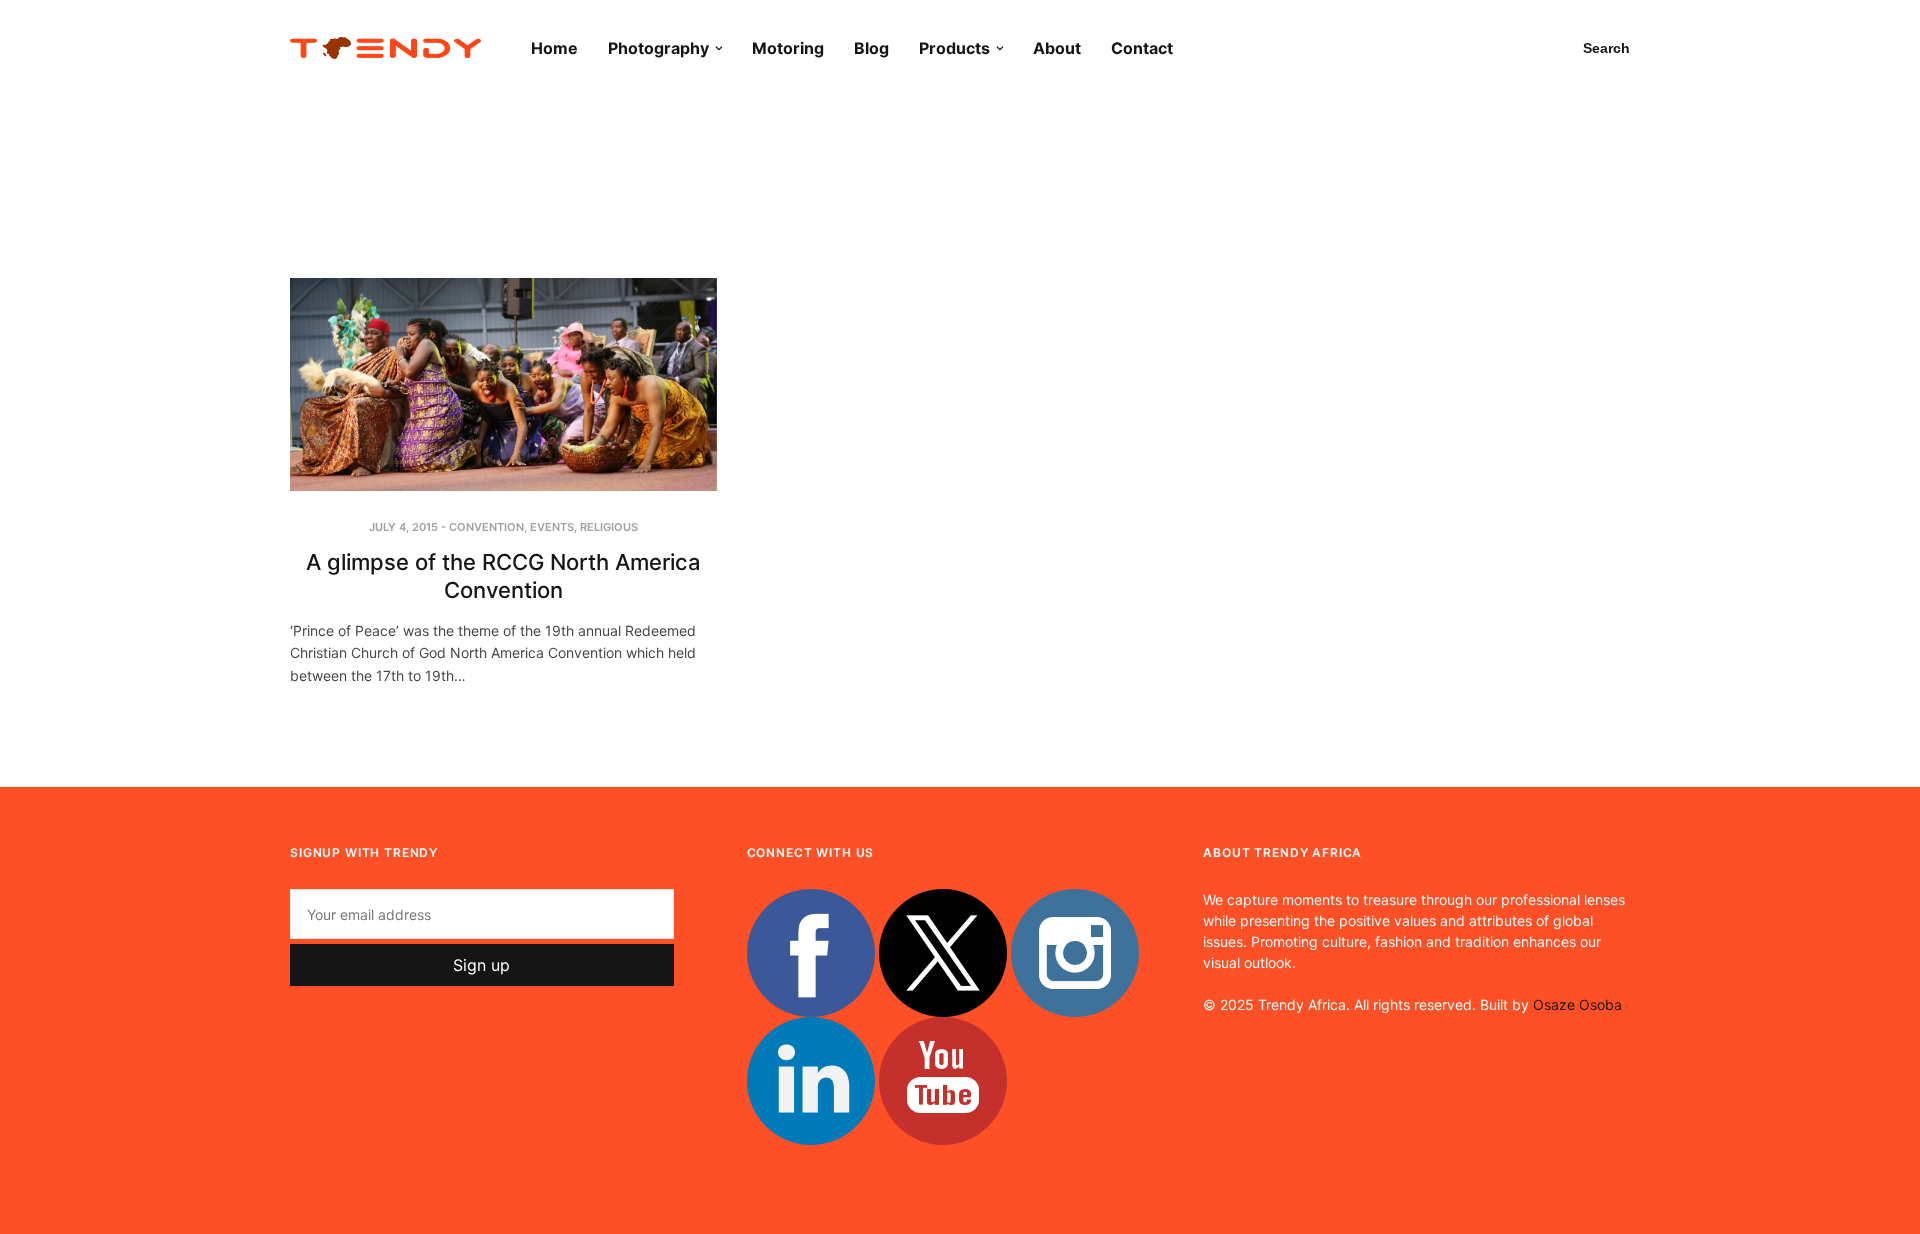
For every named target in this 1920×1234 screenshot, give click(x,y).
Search (1606, 48)
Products (954, 48)
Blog (871, 48)
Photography (658, 48)
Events (552, 527)
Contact (1142, 48)
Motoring (788, 48)
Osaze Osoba (1577, 1004)
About (1057, 48)
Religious (609, 527)
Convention (486, 527)
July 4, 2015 (403, 527)
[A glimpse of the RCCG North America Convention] (503, 384)
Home (554, 48)
